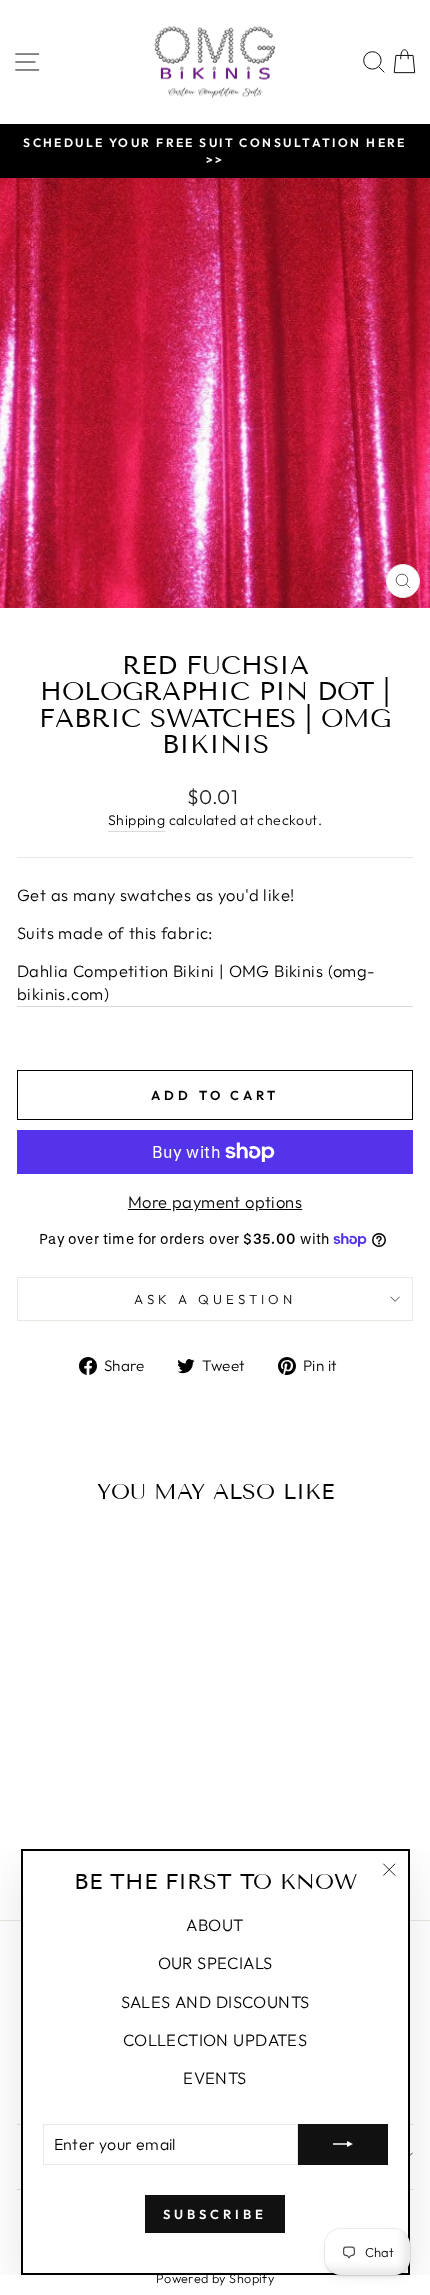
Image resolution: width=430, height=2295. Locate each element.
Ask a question (215, 1299)
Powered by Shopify (215, 2278)
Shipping (136, 820)
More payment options (215, 1201)
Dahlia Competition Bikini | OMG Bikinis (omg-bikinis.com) (196, 982)
